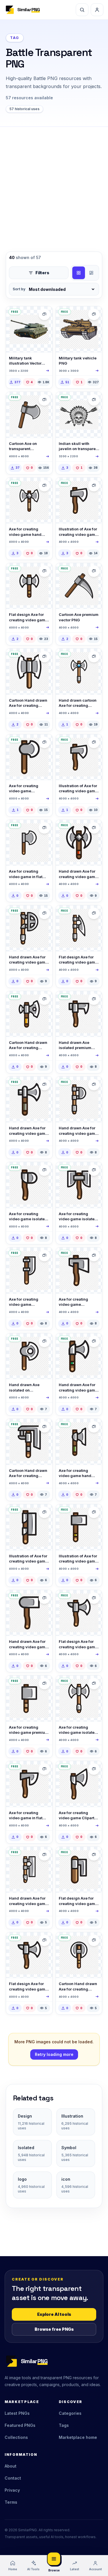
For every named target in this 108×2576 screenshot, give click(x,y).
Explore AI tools (54, 2314)
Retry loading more (54, 2054)
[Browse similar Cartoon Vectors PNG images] (94, 400)
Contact (13, 2478)
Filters (42, 273)
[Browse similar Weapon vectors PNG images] (44, 314)
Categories (70, 2413)
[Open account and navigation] (97, 10)
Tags (64, 2425)
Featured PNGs (20, 2425)
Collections (16, 2437)
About (11, 2466)
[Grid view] (79, 273)
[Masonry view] (91, 273)
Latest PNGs (17, 2413)
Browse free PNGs (54, 2329)
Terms (11, 2502)
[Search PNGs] (82, 10)
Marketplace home (78, 2437)
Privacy (12, 2490)
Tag (15, 38)
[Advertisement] (54, 183)
